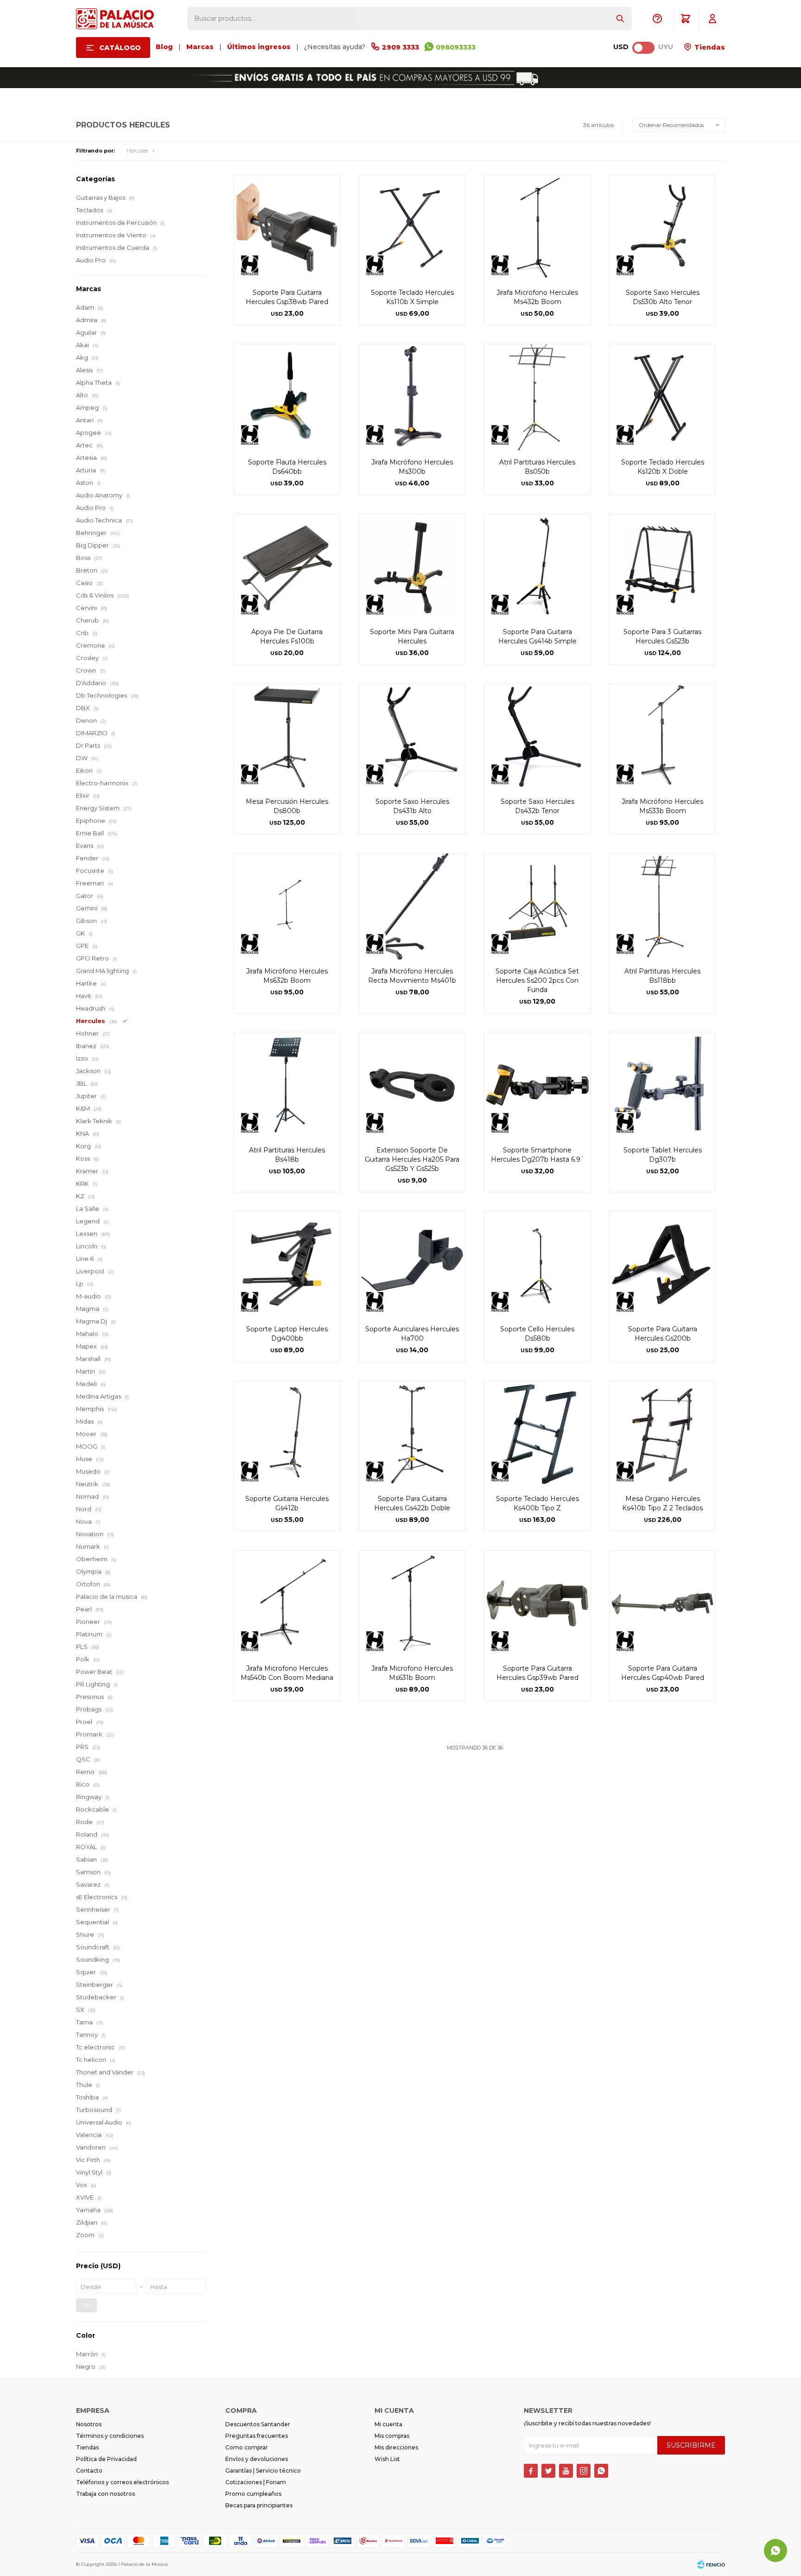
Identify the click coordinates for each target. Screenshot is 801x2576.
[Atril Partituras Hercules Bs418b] (287, 1085)
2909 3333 (400, 47)
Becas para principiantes (259, 2505)
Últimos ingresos (259, 47)
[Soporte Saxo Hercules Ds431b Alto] (412, 737)
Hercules (137, 151)
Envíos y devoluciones (257, 2459)
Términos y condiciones (110, 2436)
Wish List (387, 2459)
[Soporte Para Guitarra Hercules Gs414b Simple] (537, 567)
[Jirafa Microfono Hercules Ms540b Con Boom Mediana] (287, 1603)
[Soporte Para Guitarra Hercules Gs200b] (662, 1264)
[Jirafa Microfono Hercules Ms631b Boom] (412, 1603)
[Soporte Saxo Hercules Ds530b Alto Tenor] (662, 228)
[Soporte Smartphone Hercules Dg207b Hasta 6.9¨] (537, 1085)
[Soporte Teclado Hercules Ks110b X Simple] (412, 228)
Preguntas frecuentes (257, 2436)
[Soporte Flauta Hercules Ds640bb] (287, 397)
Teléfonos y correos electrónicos (122, 2482)
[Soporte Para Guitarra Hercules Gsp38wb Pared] (287, 228)
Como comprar (247, 2447)
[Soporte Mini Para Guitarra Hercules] (412, 567)
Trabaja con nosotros (105, 2494)
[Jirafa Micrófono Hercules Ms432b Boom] (537, 228)
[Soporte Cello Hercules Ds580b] (537, 1264)
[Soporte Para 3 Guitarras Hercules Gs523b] (662, 567)
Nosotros (89, 2424)
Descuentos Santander (258, 2424)
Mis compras (392, 2436)
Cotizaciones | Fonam (256, 2482)
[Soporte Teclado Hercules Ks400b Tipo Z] (537, 1434)
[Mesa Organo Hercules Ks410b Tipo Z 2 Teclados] (662, 1434)
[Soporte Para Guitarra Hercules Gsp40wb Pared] (662, 1603)
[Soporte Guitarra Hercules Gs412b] (287, 1434)
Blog (164, 47)
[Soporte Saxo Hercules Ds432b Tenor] (537, 737)
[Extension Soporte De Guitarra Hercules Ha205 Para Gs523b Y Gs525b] (412, 1085)
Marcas (200, 47)
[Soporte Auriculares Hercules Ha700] (412, 1264)
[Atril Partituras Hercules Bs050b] (537, 397)
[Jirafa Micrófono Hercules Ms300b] (412, 397)
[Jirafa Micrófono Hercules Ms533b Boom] (662, 737)
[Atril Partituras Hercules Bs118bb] (662, 906)
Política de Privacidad (106, 2459)
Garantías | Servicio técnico (263, 2471)
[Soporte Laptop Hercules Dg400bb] (287, 1264)
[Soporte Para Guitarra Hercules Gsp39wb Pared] (537, 1603)
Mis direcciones (396, 2447)
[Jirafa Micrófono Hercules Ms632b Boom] (287, 906)
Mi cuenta (388, 2424)
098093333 (456, 47)
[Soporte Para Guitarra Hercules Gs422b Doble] (412, 1434)
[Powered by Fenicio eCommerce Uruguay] (711, 2564)
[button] (620, 19)
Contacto (89, 2471)
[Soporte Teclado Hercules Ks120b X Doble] (662, 397)
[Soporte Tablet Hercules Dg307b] (662, 1085)
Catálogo (120, 48)
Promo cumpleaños (253, 2494)
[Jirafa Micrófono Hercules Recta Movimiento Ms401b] (412, 906)
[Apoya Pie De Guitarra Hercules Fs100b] (287, 567)
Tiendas (709, 47)
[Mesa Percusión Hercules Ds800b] (287, 737)
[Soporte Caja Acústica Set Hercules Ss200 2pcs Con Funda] (537, 906)
